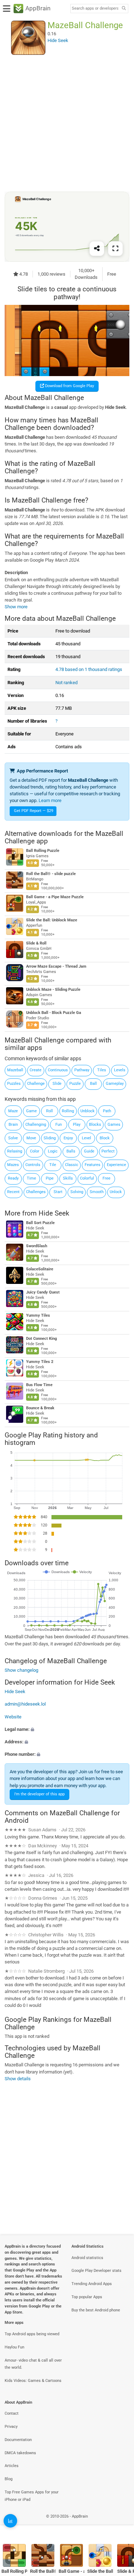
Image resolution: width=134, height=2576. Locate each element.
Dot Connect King (41, 1339)
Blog (9, 2479)
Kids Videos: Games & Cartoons (33, 2381)
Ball (93, 1084)
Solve (13, 1138)
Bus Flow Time (39, 1385)
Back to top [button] (120, 2524)
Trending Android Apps (92, 2284)
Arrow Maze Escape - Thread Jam (56, 966)
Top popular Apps (87, 2297)
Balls (71, 1151)
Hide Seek (54, 1213)
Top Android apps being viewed (32, 2334)
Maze (13, 1111)
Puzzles (14, 1084)
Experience (116, 1165)
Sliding (50, 1138)
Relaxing (15, 1151)
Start (58, 1192)
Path (107, 1111)
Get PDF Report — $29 (34, 811)
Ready (13, 1178)
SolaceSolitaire (40, 1269)
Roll (49, 1111)
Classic (72, 1165)
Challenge (36, 1084)
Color (35, 1151)
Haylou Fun (14, 2347)
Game (31, 1111)
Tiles (102, 1070)
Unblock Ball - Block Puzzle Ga (54, 1013)
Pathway (82, 1070)
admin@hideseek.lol (25, 1704)
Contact (12, 2413)
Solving (77, 1192)
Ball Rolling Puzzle (43, 851)
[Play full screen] (115, 248)
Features (93, 1165)
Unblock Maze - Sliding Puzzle (53, 990)
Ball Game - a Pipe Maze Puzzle (55, 897)
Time (31, 1178)
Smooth (97, 1192)
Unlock (116, 1192)
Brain (13, 1125)
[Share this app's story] (97, 248)
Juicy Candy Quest (43, 1292)
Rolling (68, 1111)
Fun (59, 1125)
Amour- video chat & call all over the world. (33, 2364)
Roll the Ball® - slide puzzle (51, 874)
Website (13, 1717)
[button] (67, 1729)
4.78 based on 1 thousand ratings (89, 669)
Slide (57, 1084)
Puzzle (75, 1084)
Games (114, 1125)
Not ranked (66, 683)
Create (36, 1070)
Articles (12, 2466)
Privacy (11, 2427)
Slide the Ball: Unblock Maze (52, 920)
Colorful (87, 1178)
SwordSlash (37, 1246)
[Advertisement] (67, 123)
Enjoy (68, 1138)
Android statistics (87, 2258)
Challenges (36, 1192)
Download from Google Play (69, 386)
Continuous (58, 1070)
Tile (53, 1165)
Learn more (50, 800)
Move (31, 1138)
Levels (120, 1070)
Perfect (108, 1151)
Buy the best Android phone (96, 2310)
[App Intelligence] (10, 2521)
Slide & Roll (36, 944)
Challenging (36, 1125)
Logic (53, 1151)
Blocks (95, 1125)
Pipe (50, 1178)
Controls (33, 1165)
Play (77, 1125)
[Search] (124, 9)
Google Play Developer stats (96, 2271)
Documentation (18, 2440)
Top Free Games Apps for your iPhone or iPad (32, 2496)
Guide (89, 1151)
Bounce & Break (40, 1408)
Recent (13, 1192)
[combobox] (95, 9)
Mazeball (15, 1070)
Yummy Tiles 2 (40, 1362)
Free (106, 1178)
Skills (68, 1178)
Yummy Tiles (38, 1315)
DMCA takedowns (20, 2453)
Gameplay (115, 1084)
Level (86, 1138)
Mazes (13, 1165)
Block (105, 1138)
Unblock (88, 1111)
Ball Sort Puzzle (40, 1223)
